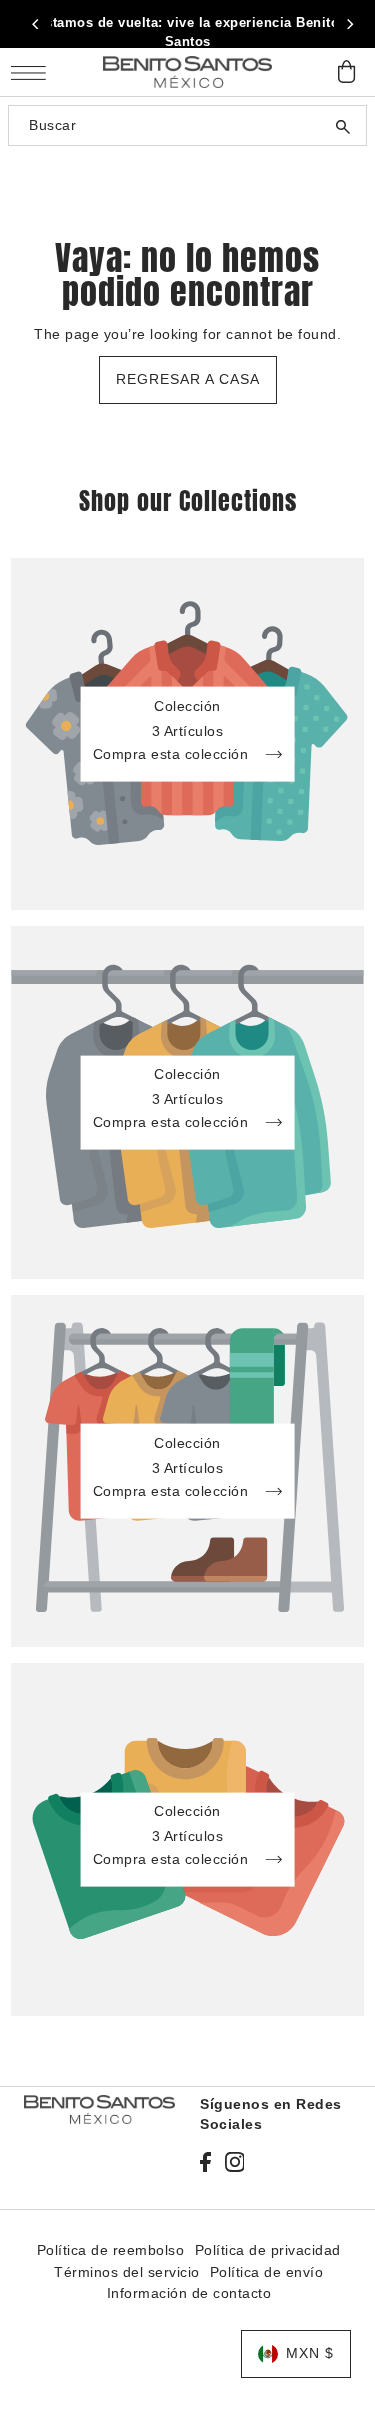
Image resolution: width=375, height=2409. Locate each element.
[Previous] (36, 24)
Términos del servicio (127, 2272)
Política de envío (267, 2272)
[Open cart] (347, 72)
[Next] (349, 24)
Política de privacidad (268, 2250)
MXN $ (310, 2353)
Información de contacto (189, 2293)
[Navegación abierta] (33, 72)
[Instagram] (235, 2162)
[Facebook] (205, 2162)
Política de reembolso (111, 2250)
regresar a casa (188, 379)
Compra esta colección (173, 754)
